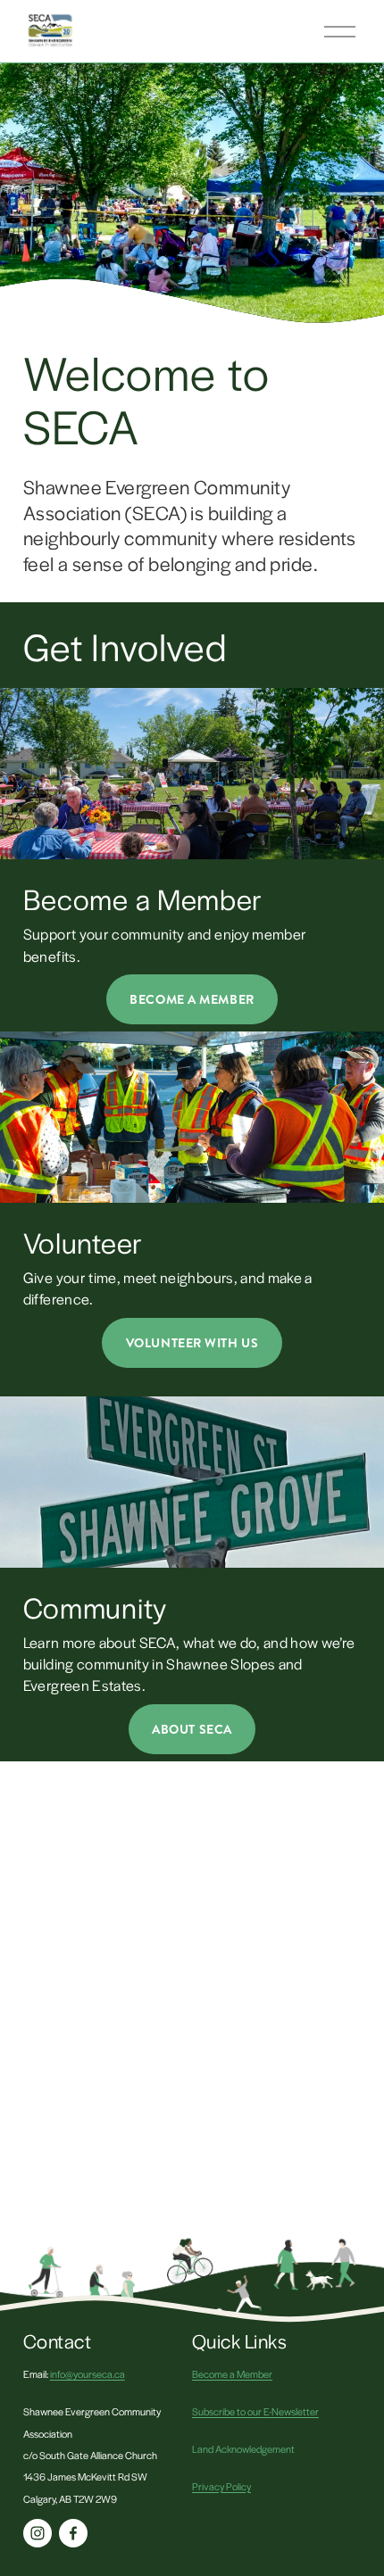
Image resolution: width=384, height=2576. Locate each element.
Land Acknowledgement (243, 2448)
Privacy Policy (221, 2486)
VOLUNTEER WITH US (192, 1343)
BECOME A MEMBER (192, 999)
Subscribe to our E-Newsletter (255, 2411)
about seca (192, 1729)
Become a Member (232, 2373)
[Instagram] (38, 2533)
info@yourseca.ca (88, 2373)
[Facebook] (73, 2533)
